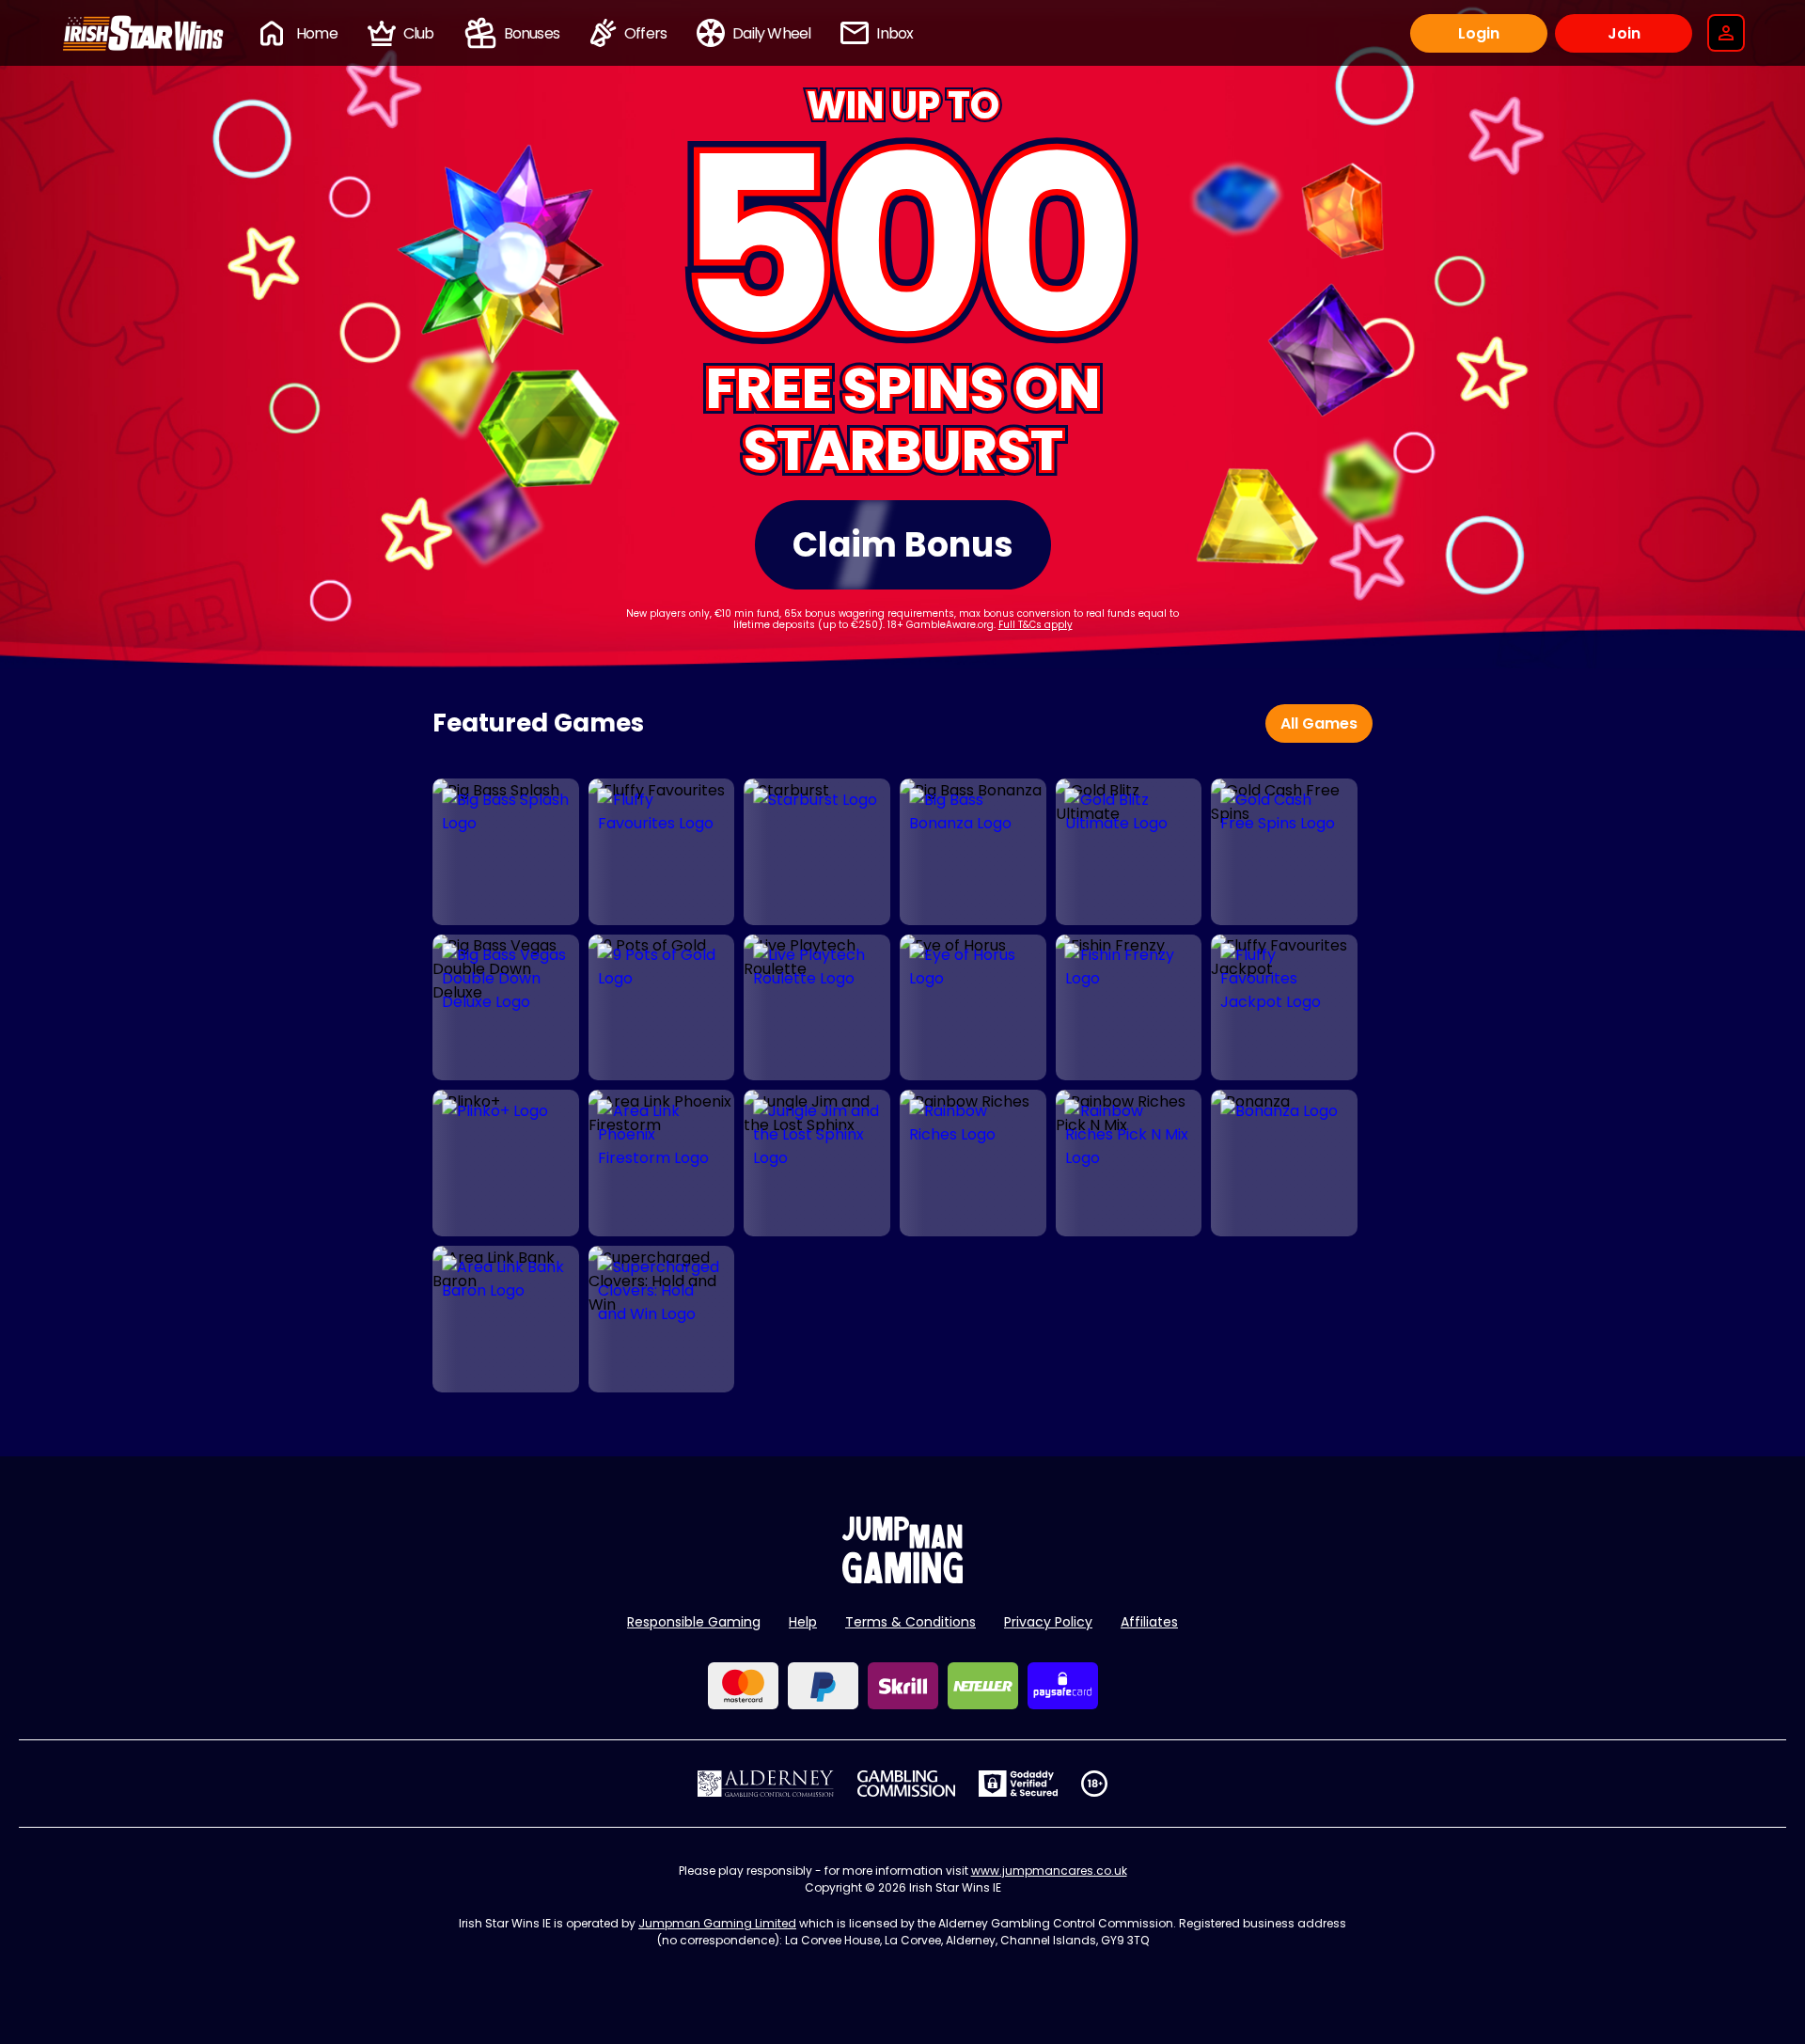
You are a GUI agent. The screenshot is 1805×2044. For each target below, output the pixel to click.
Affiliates (1149, 1622)
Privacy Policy (1048, 1622)
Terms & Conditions (910, 1622)
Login (1479, 33)
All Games (1319, 723)
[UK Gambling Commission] (906, 1784)
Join (1624, 33)
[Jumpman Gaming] (902, 1578)
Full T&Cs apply (1036, 625)
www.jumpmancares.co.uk (1049, 1871)
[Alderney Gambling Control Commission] (766, 1784)
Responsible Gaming (694, 1622)
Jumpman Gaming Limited (717, 1923)
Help (803, 1622)
